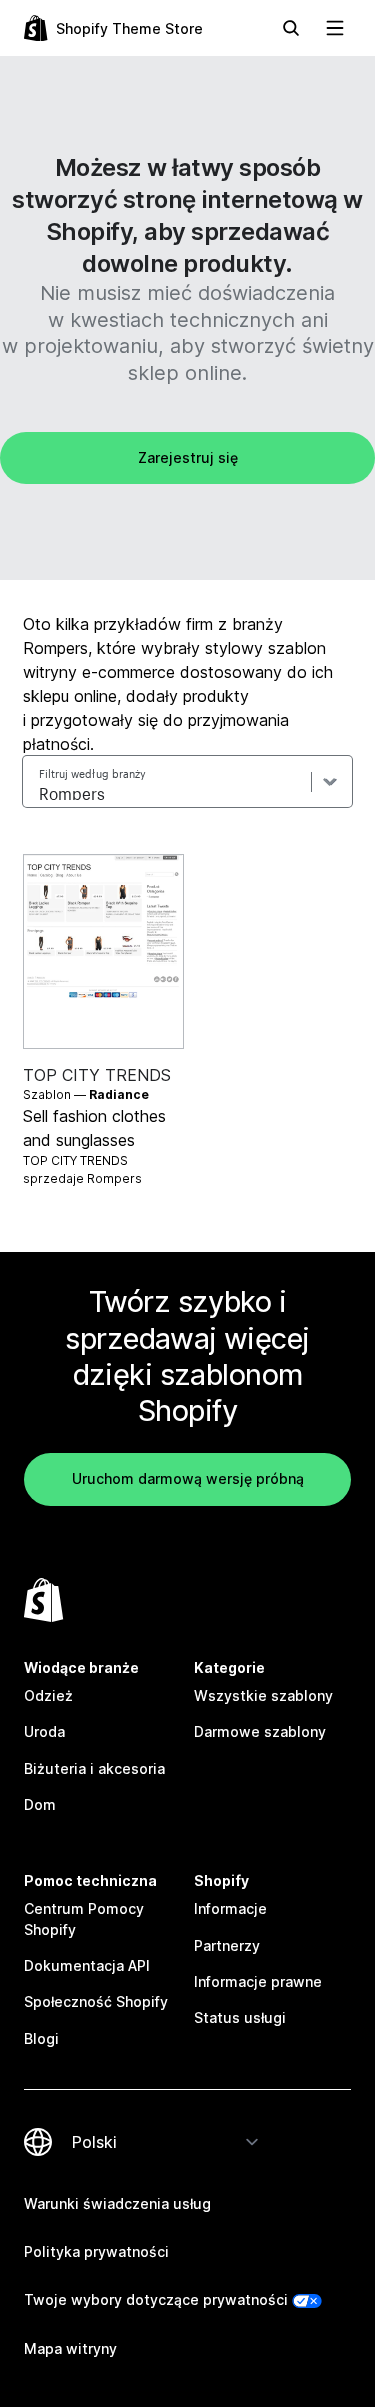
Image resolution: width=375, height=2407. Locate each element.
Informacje (230, 1908)
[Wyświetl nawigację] (335, 28)
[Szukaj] (291, 28)
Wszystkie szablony (263, 1695)
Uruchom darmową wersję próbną (188, 1478)
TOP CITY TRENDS (97, 1075)
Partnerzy (227, 1945)
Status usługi (240, 2017)
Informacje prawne (258, 1981)
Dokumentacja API (87, 1965)
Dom (40, 1804)
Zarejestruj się (188, 457)
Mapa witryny (70, 2348)
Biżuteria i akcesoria (94, 1768)
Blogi (41, 2038)
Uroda (44, 1731)
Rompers (114, 1178)
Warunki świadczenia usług (117, 2203)
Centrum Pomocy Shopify (84, 1918)
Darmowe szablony (260, 1731)
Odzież (48, 1695)
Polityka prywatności (96, 2251)
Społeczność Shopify (96, 2001)
